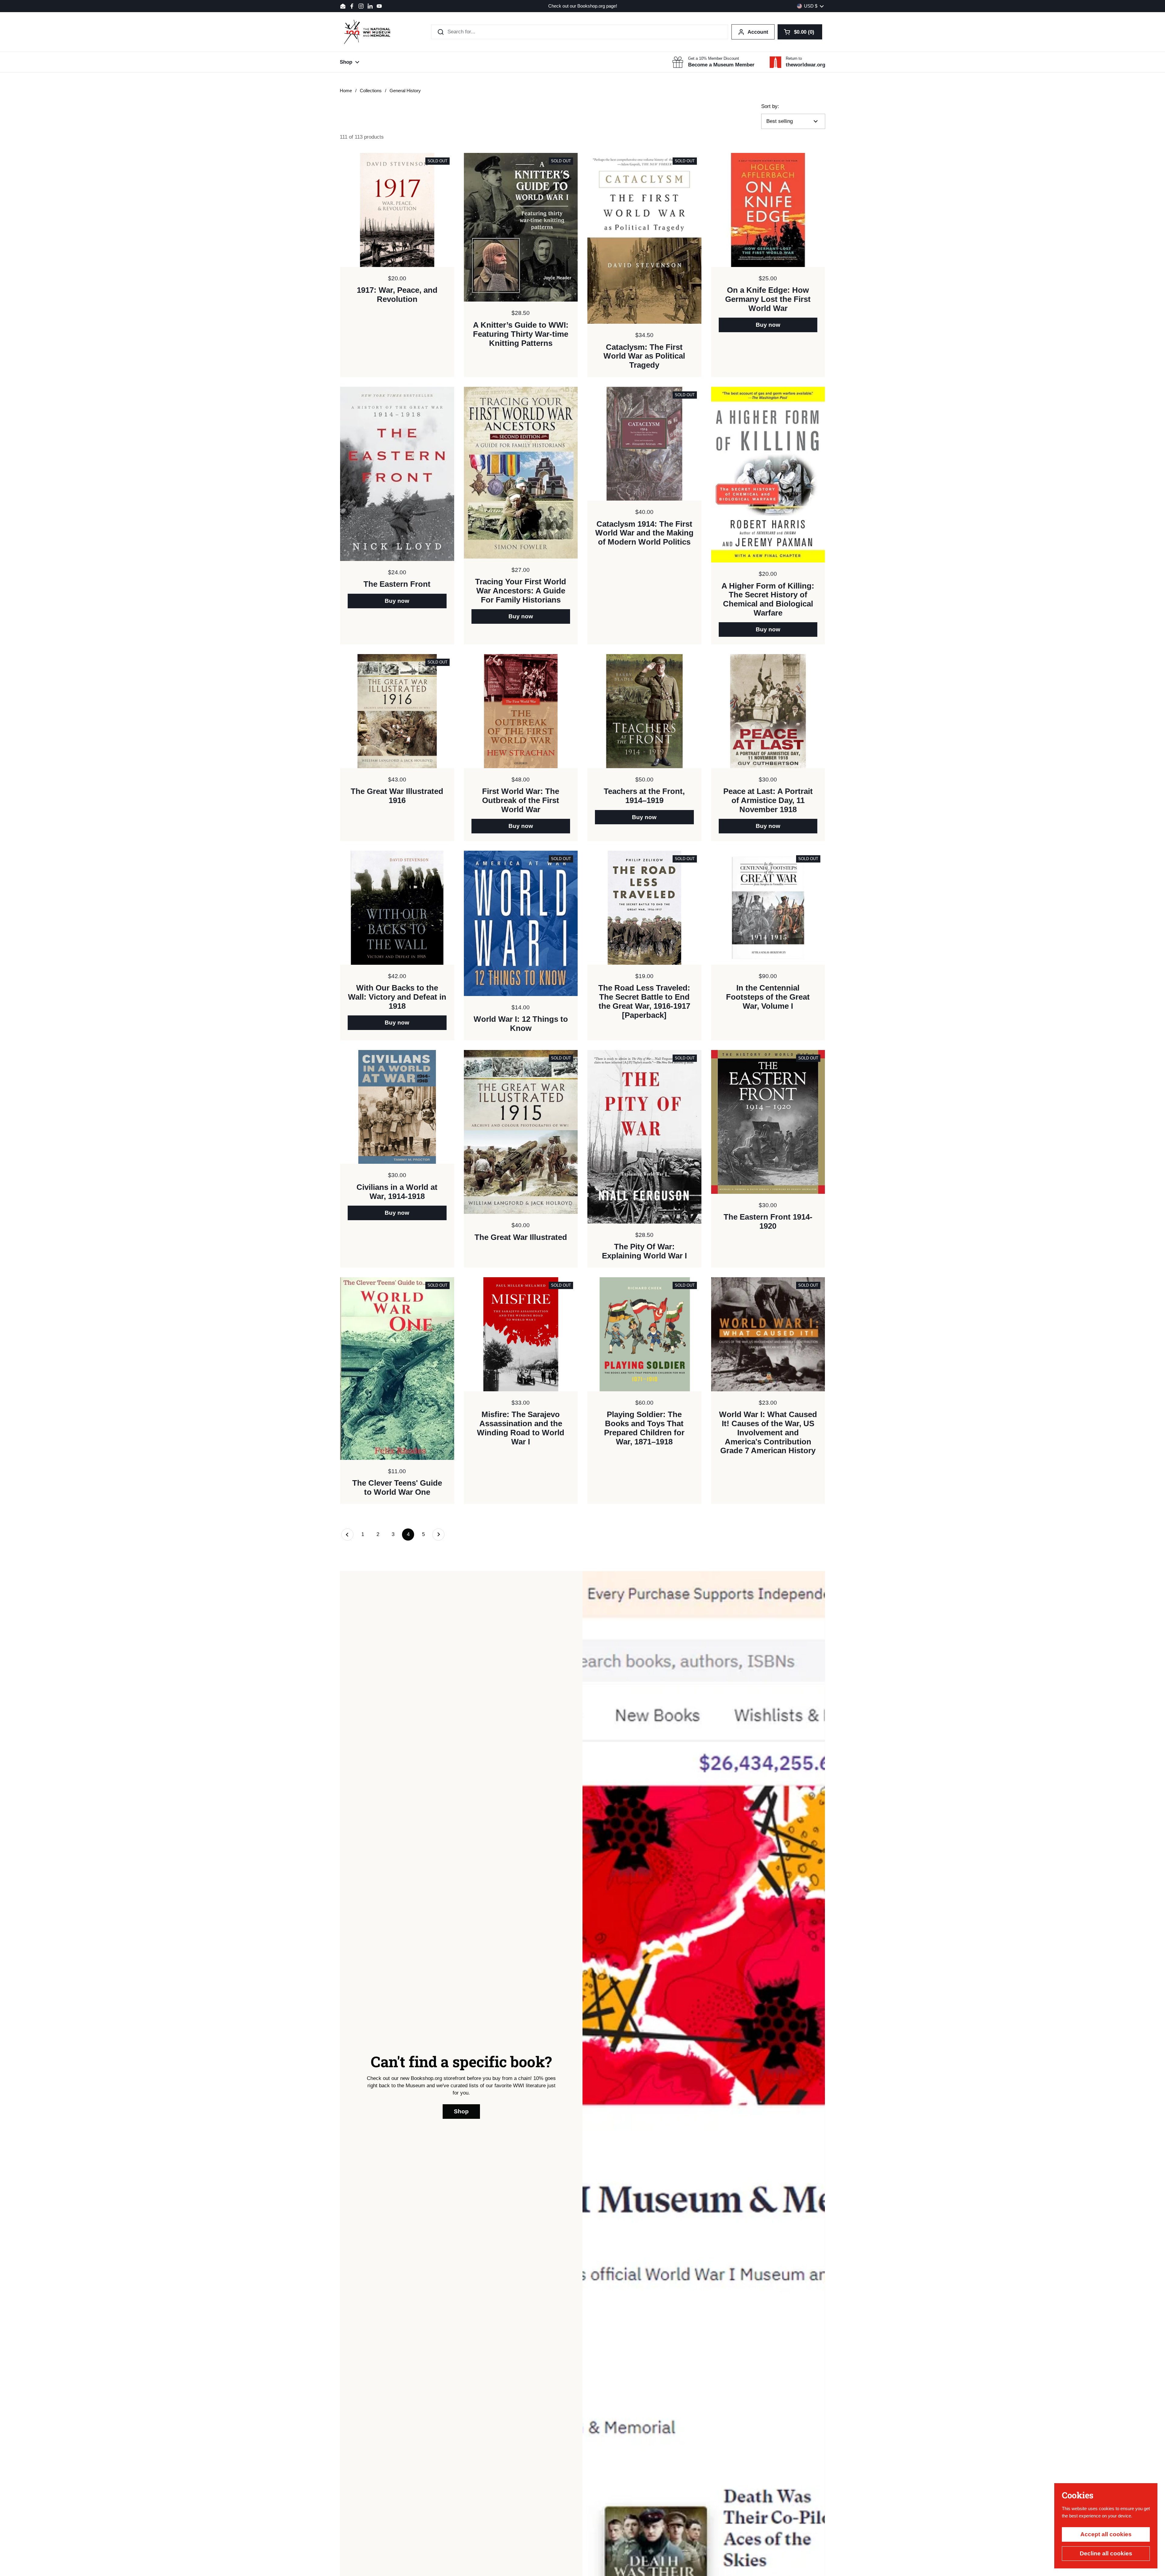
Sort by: (770, 106)
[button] (800, 32)
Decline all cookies (1106, 2553)
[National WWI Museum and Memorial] (367, 32)
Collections (371, 91)
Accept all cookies (1106, 2534)
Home (346, 91)
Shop (461, 2111)
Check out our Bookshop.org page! (583, 6)
